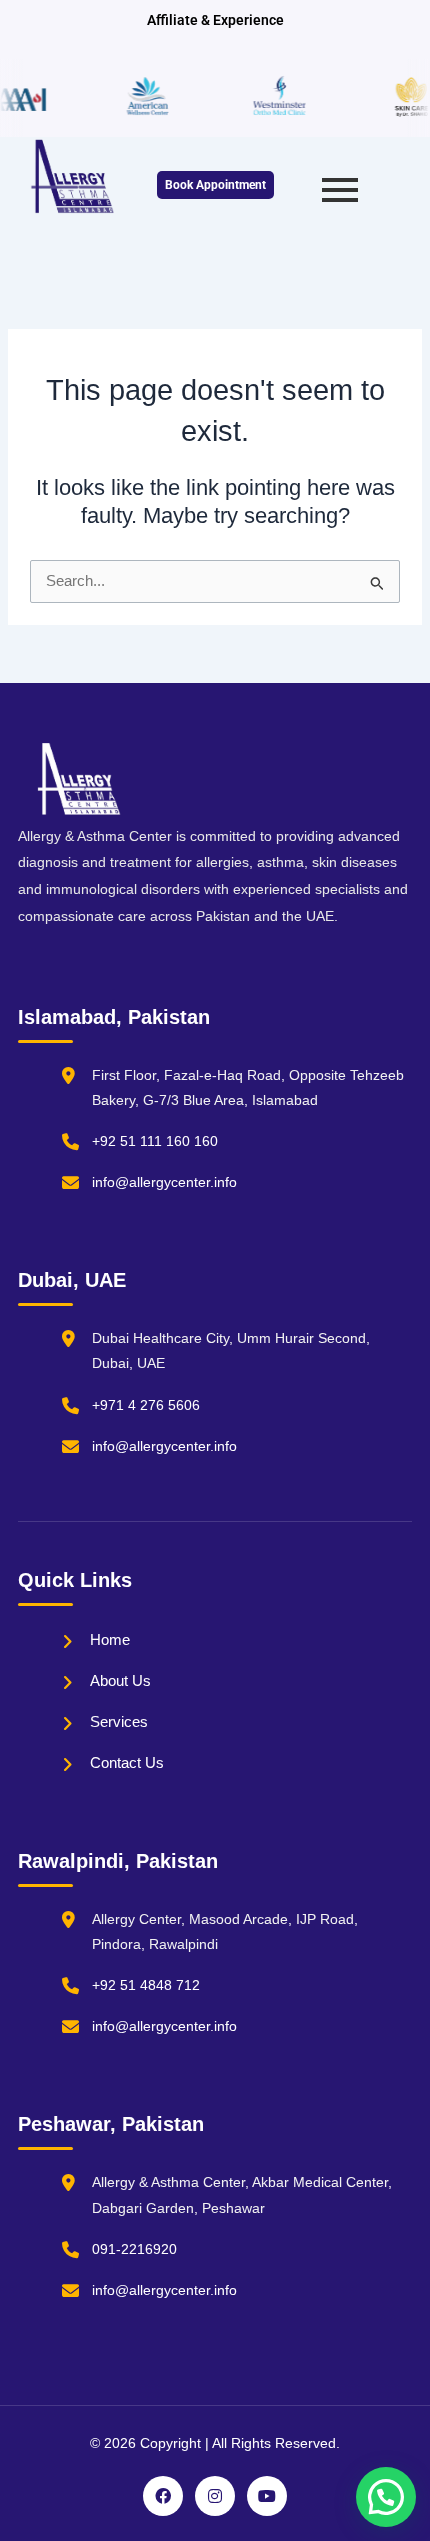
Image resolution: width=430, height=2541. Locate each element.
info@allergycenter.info (164, 1182)
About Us (120, 1680)
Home (110, 1639)
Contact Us (127, 1762)
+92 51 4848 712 (146, 1985)
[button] (386, 2497)
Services (119, 1721)
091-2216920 (134, 2249)
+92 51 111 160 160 (155, 1141)
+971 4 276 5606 (146, 1405)
